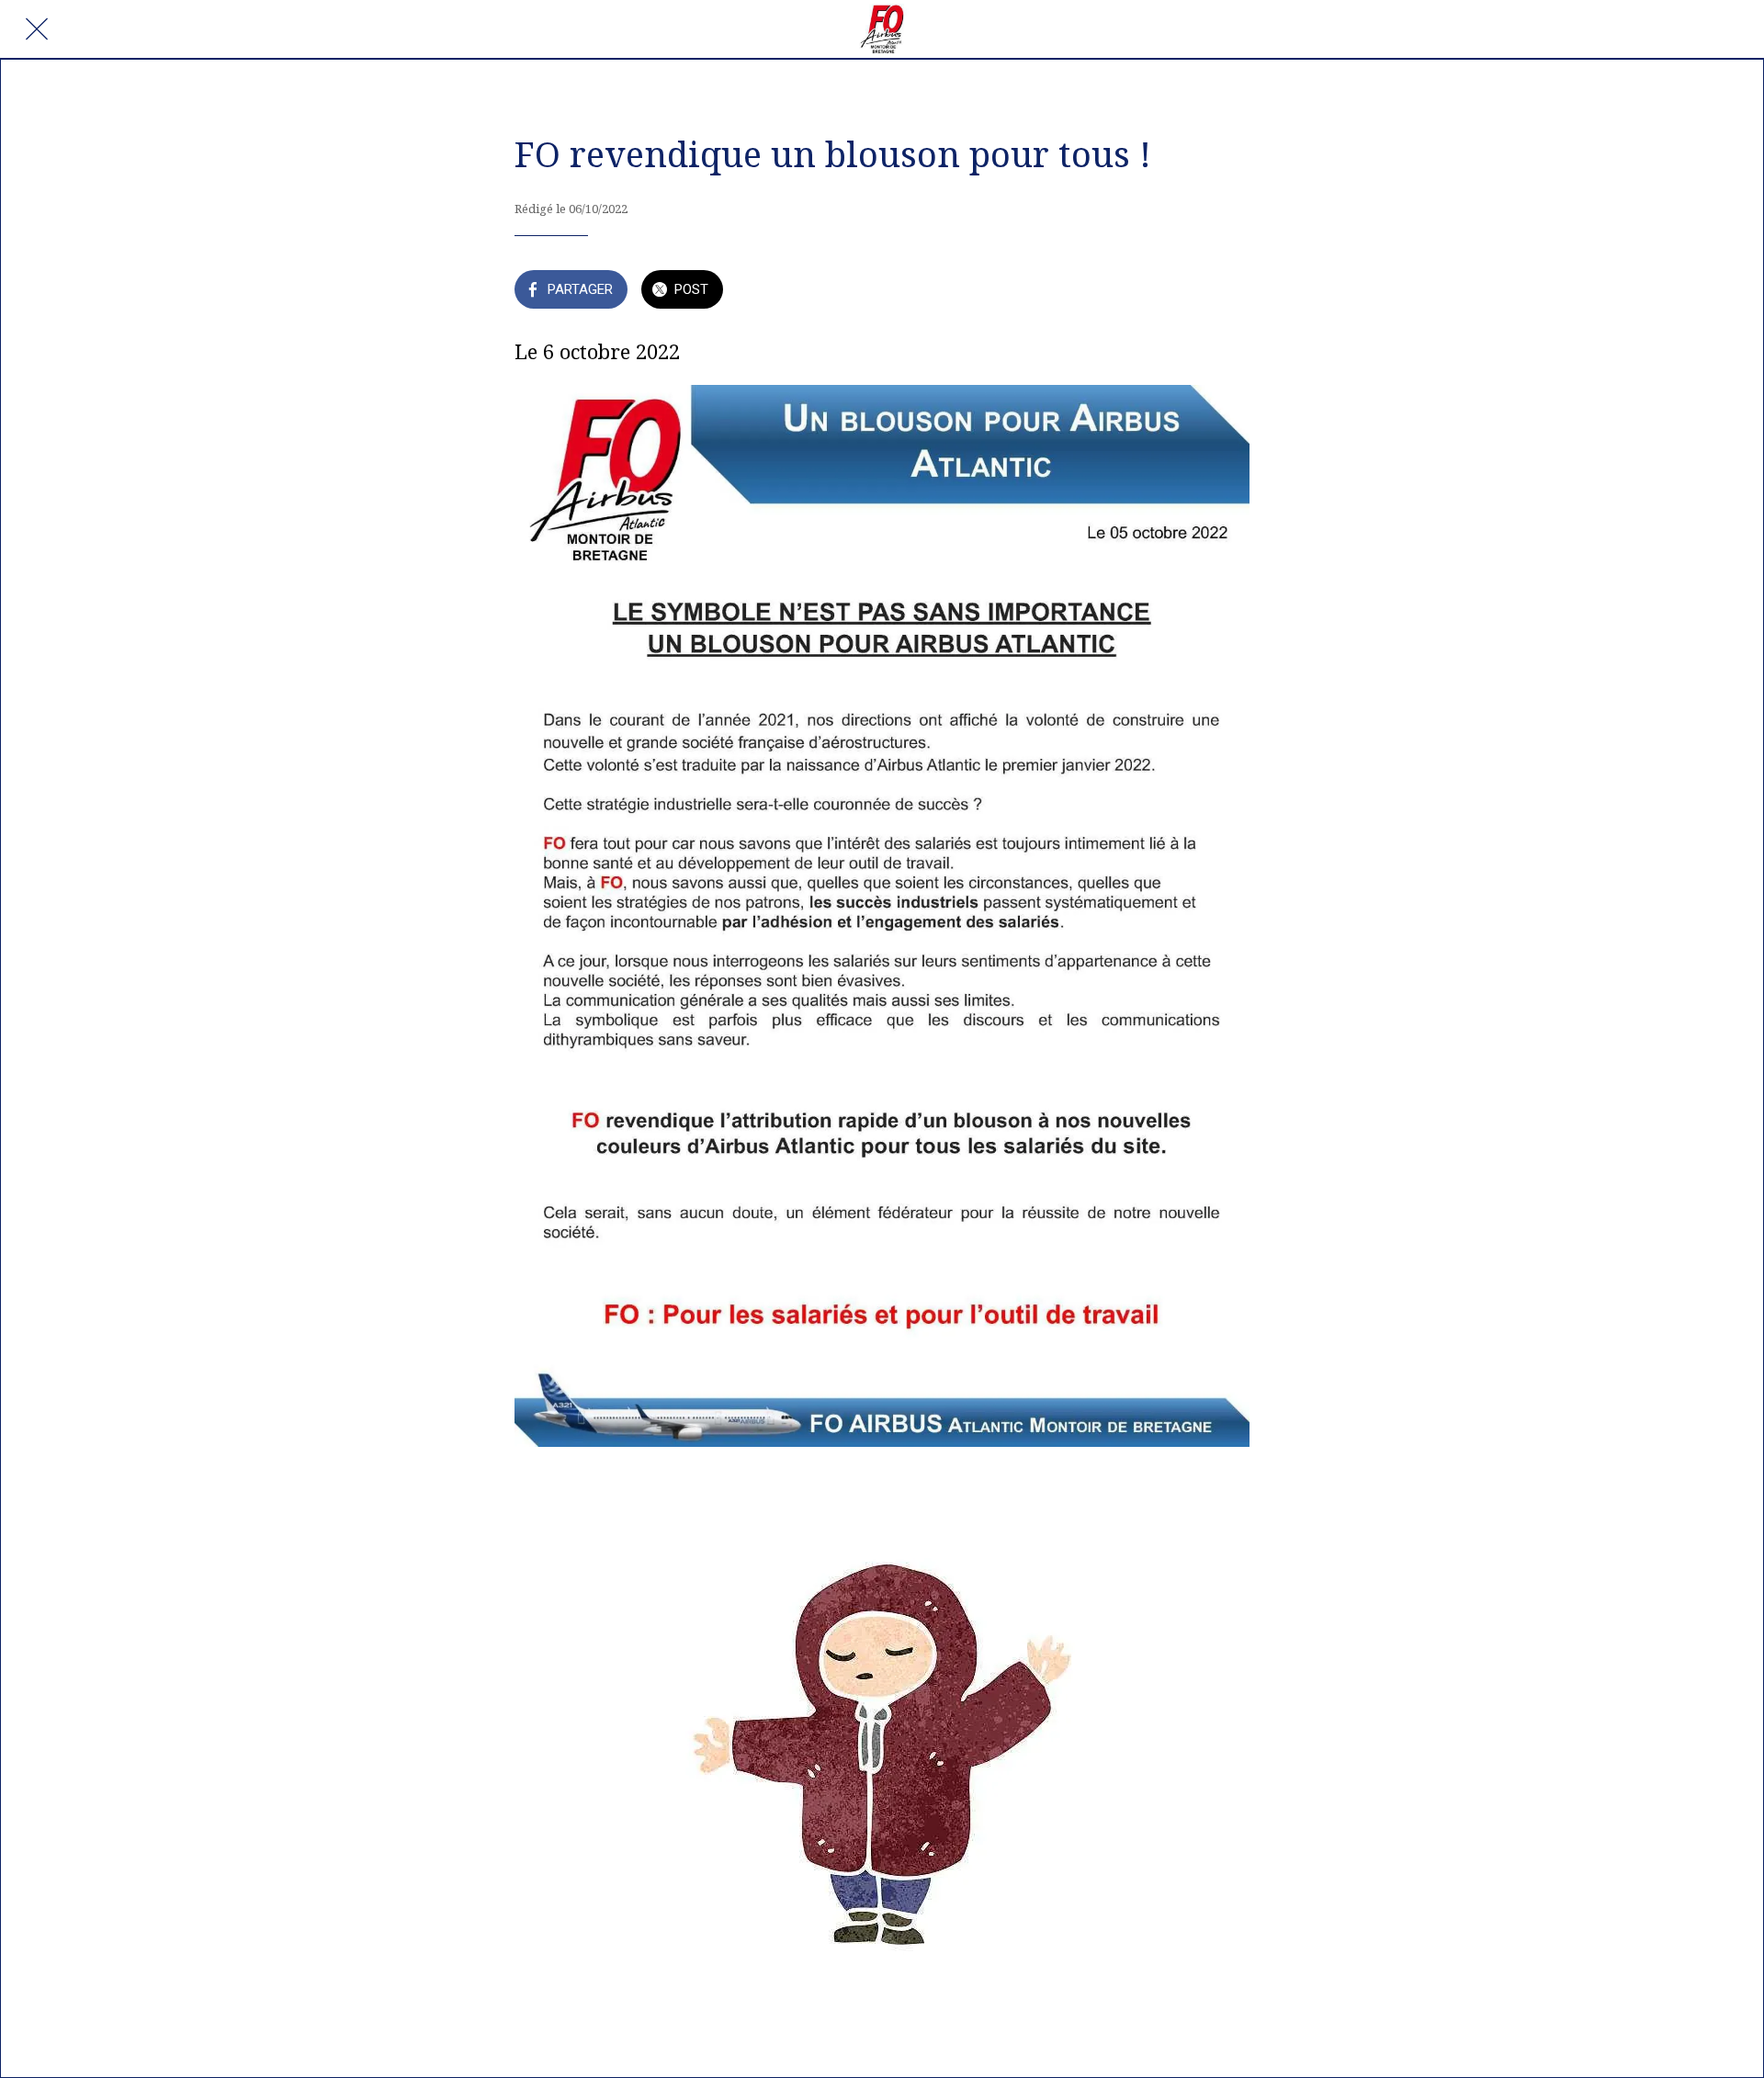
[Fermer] (37, 29)
